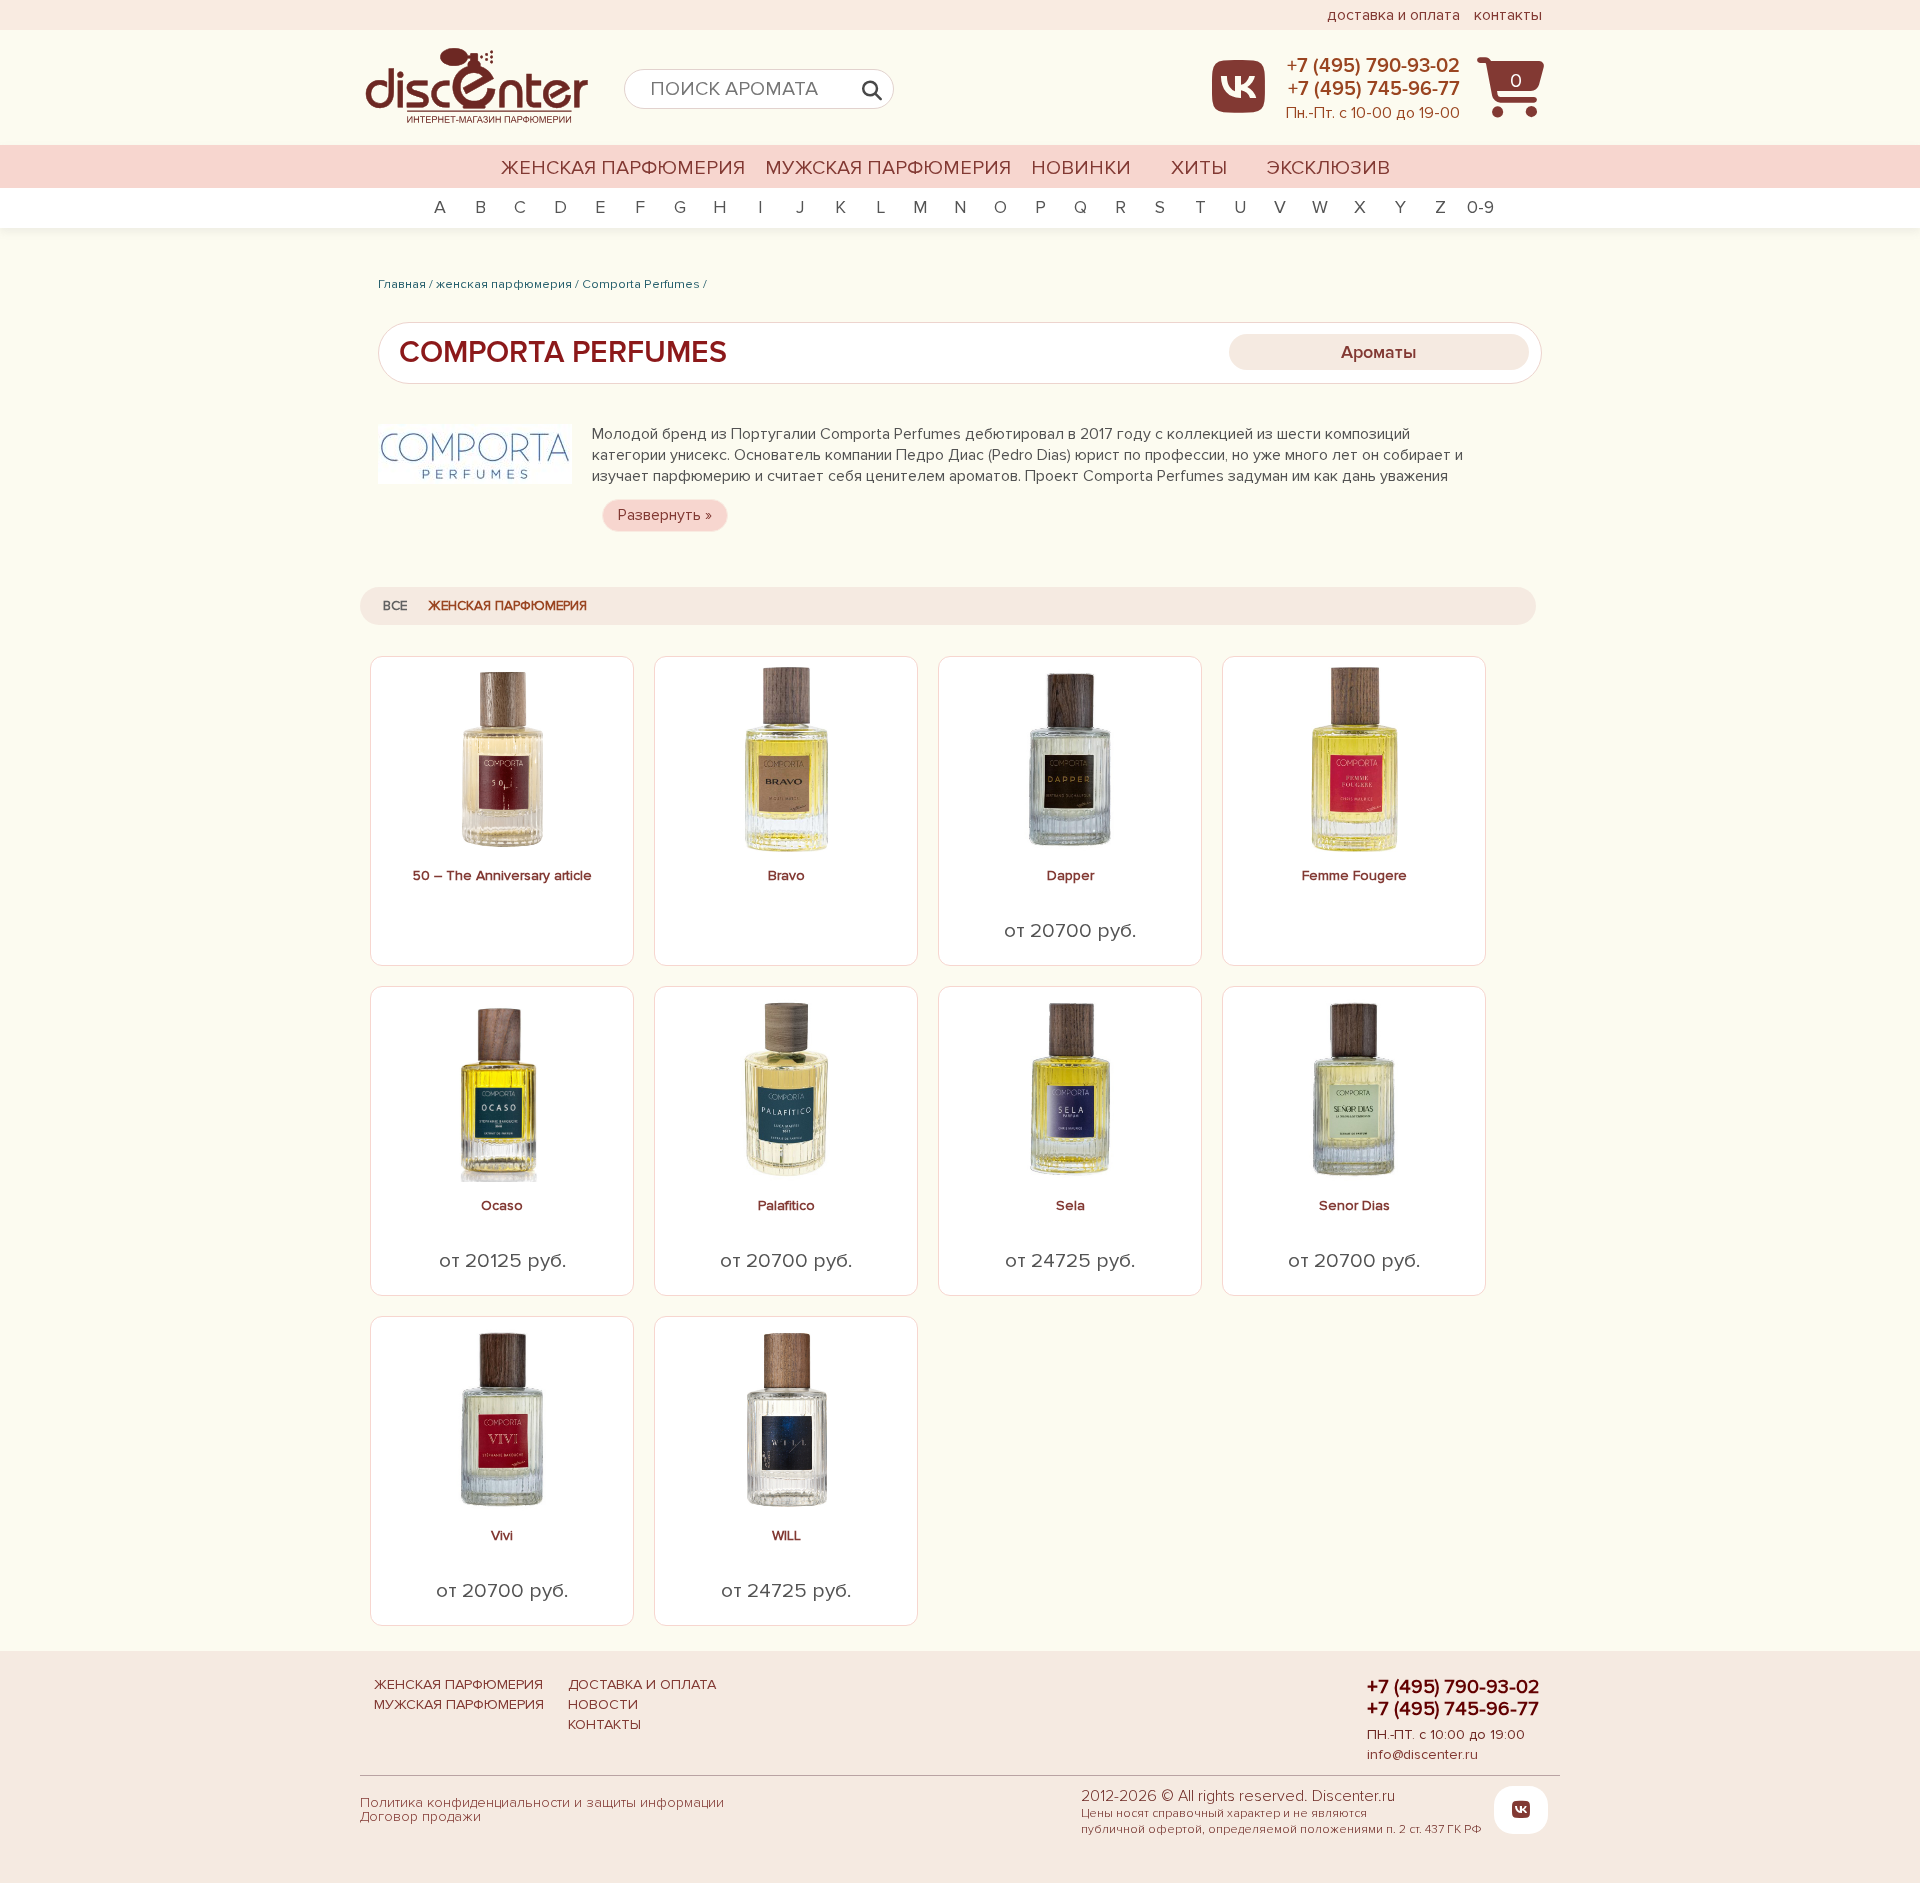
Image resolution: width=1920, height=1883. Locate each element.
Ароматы (1379, 352)
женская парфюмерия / (507, 284)
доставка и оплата (1393, 15)
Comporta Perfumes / (644, 284)
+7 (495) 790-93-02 (1453, 1687)
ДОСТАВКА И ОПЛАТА (642, 1684)
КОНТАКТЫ (604, 1724)
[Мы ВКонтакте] (1521, 1809)
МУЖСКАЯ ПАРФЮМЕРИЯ (888, 168)
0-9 (1480, 207)
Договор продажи (420, 1816)
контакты (1508, 15)
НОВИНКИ (1081, 168)
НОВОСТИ (603, 1704)
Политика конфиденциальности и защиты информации (542, 1802)
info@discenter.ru (1422, 1754)
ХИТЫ (1199, 168)
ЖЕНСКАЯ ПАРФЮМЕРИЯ (623, 168)
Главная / (405, 284)
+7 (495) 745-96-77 (1453, 1709)
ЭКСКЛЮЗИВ (1328, 168)
